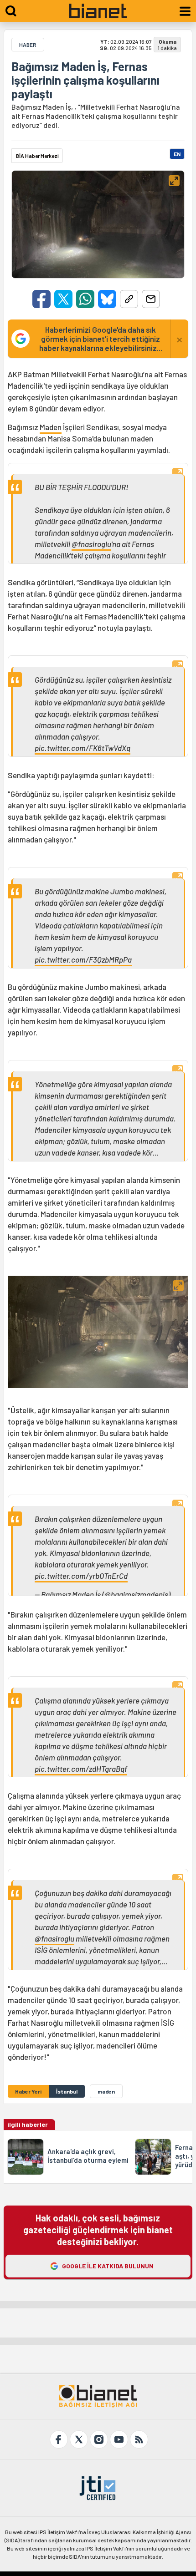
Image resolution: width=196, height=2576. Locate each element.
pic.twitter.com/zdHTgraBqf (81, 1769)
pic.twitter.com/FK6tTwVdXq (83, 748)
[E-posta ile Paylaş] (151, 299)
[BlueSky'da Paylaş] (107, 299)
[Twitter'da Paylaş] (63, 299)
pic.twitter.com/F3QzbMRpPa (83, 959)
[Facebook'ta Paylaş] (41, 299)
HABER (28, 45)
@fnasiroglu (91, 544)
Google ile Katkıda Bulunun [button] (108, 2266)
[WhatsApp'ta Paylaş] (85, 299)
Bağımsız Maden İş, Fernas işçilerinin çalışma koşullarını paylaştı (85, 80)
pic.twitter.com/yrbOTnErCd (81, 1576)
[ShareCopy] (129, 299)
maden (106, 2091)
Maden (51, 427)
